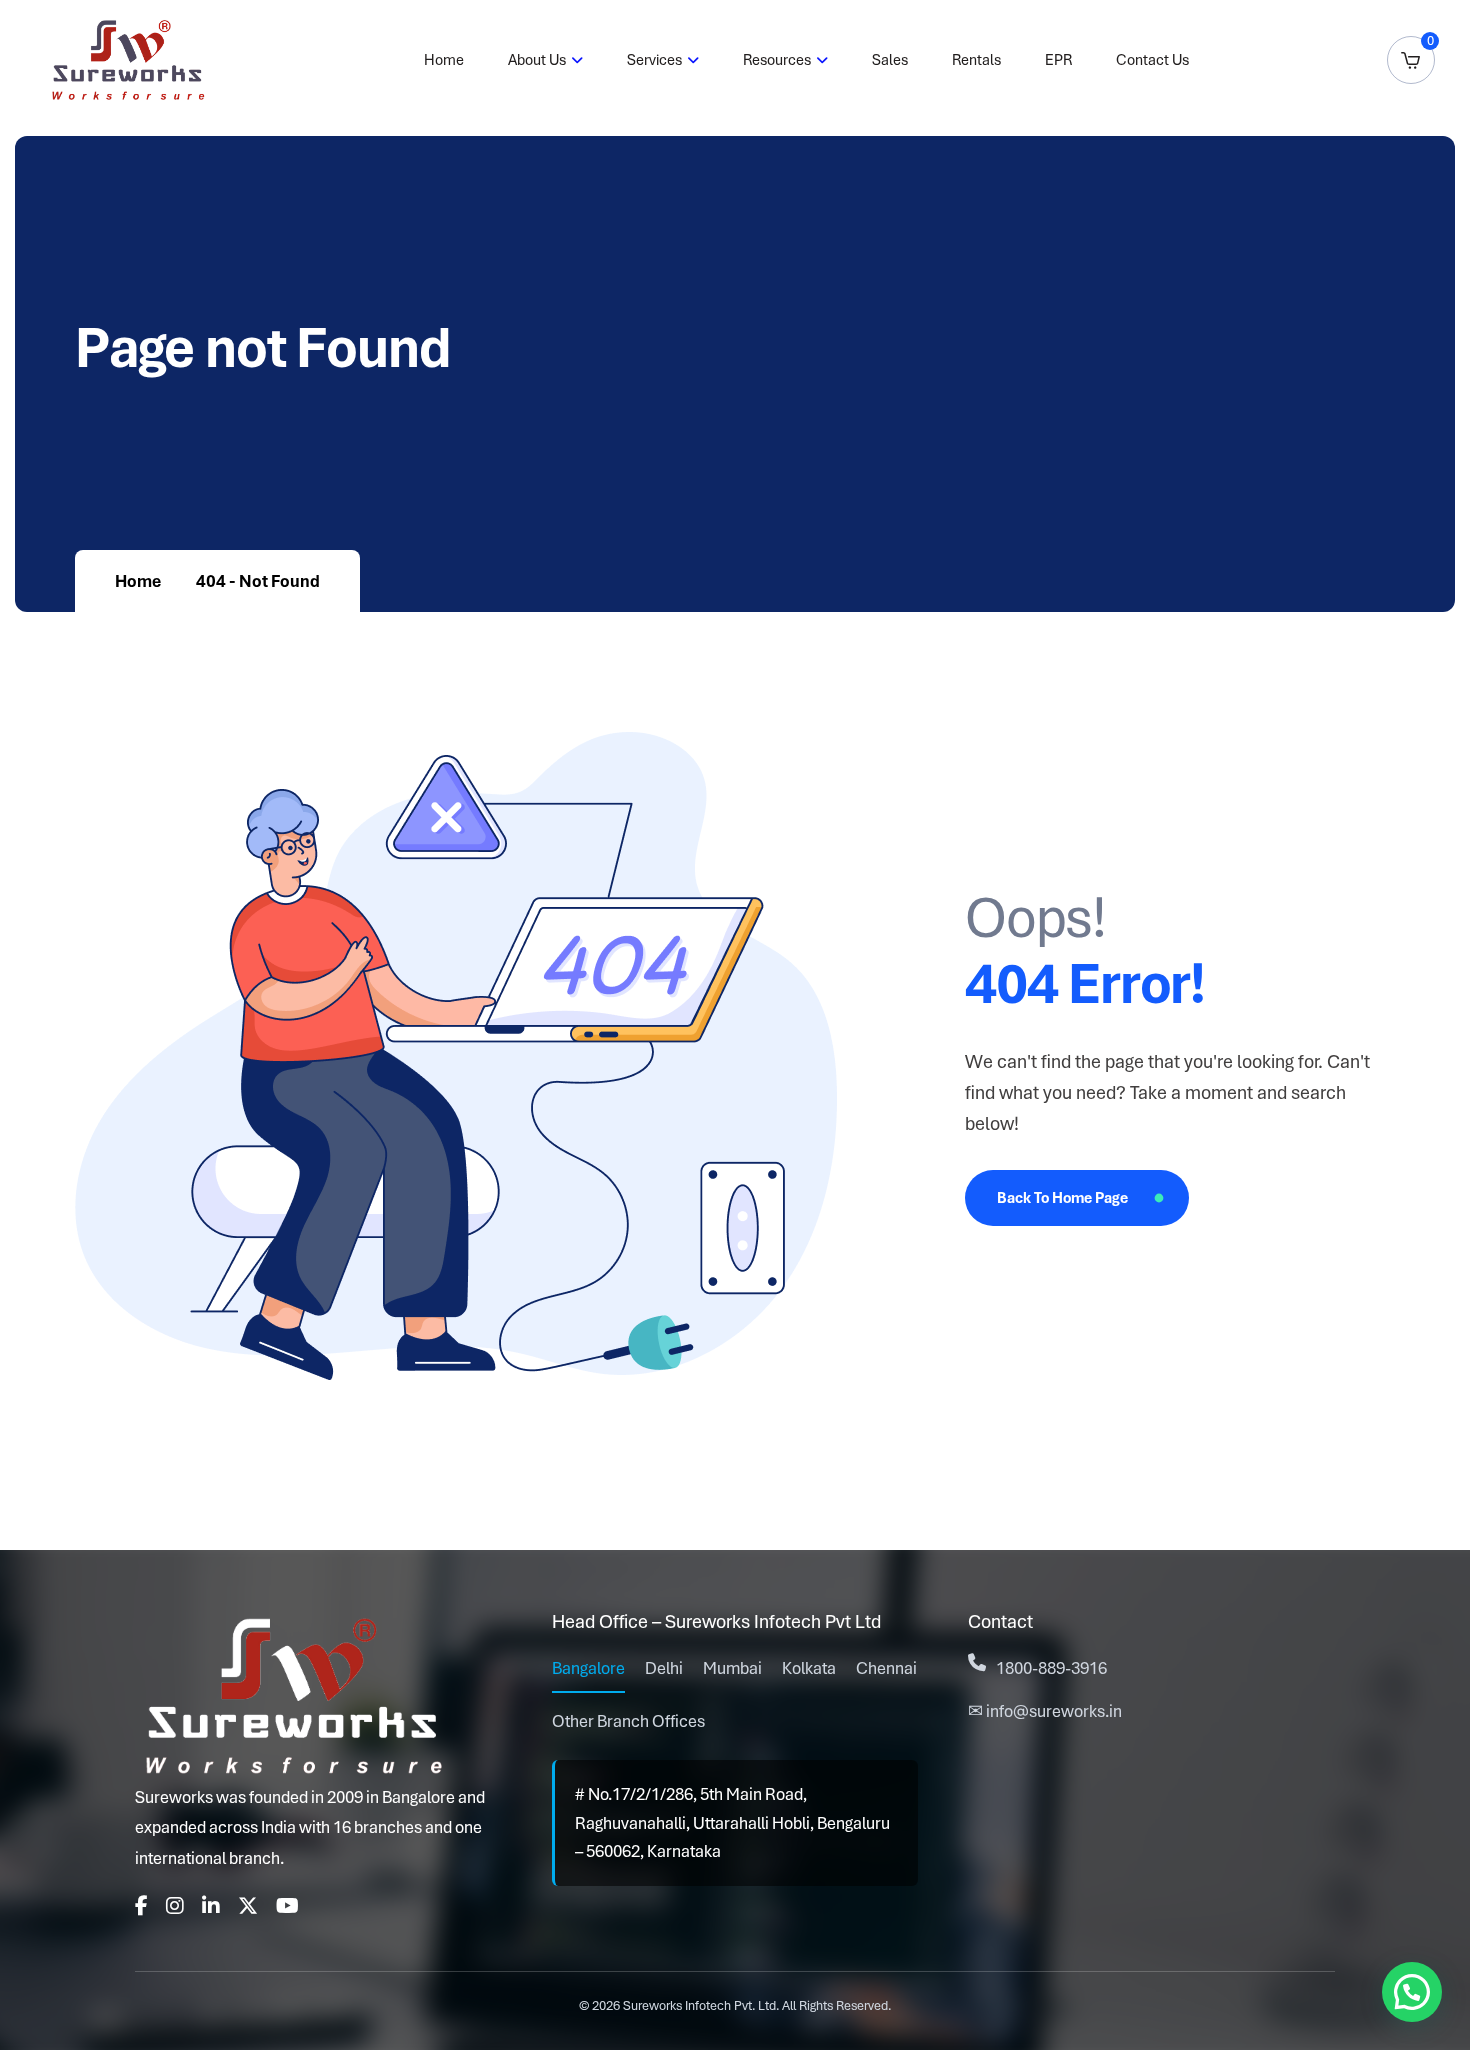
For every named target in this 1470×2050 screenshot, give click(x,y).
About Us (537, 60)
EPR (1058, 60)
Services (654, 60)
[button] (1412, 1992)
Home (444, 60)
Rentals (976, 60)
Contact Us (1152, 60)
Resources (777, 60)
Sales (890, 60)
